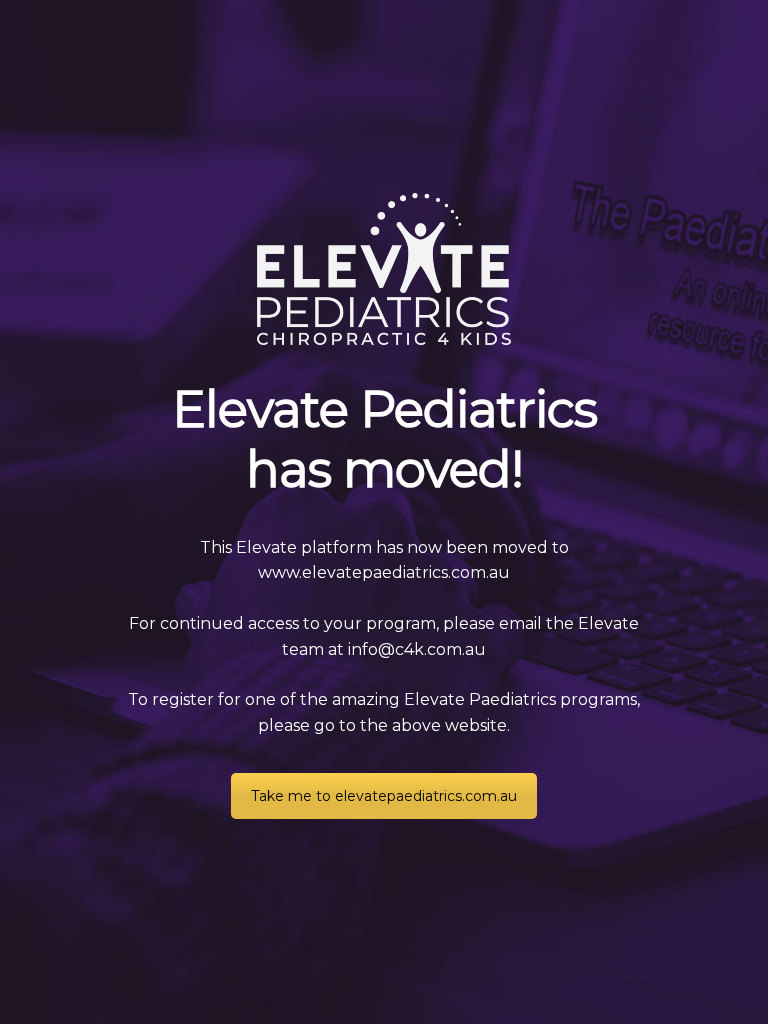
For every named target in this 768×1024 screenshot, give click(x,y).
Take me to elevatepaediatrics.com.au (384, 796)
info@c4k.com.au (417, 649)
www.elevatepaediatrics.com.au (384, 572)
